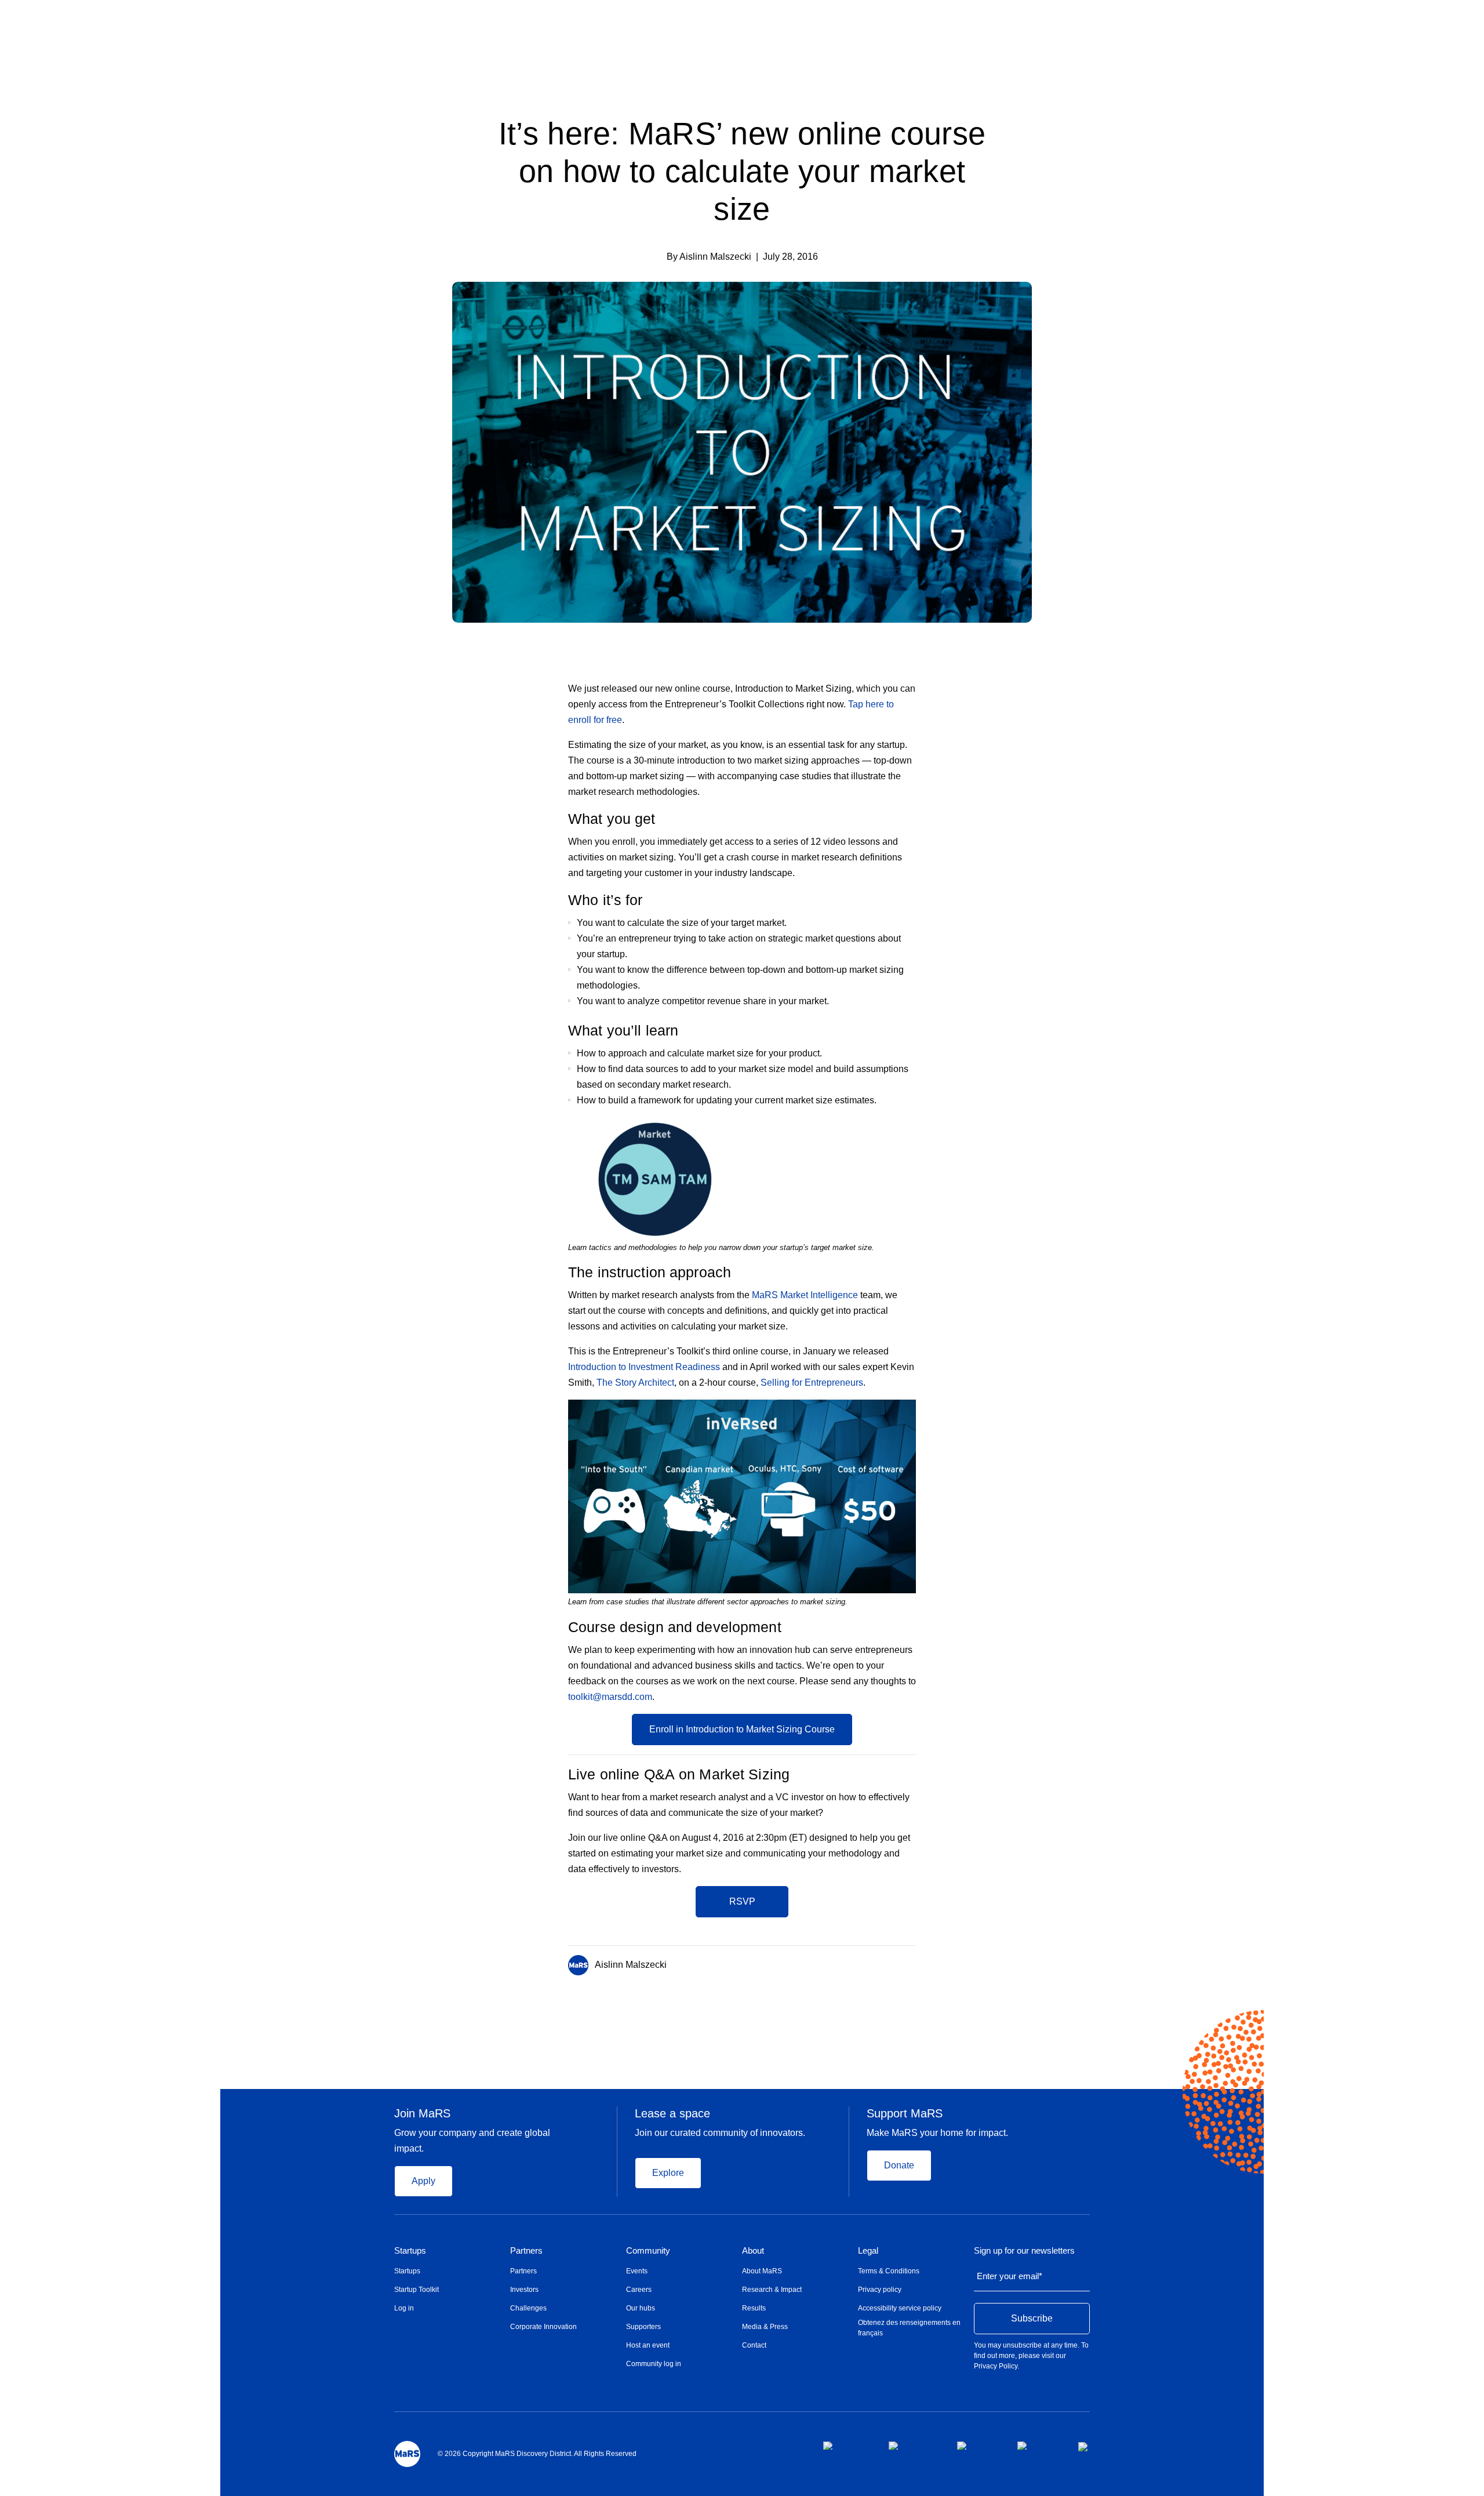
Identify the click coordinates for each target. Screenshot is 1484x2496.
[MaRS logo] (407, 2454)
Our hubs (641, 2308)
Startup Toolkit (417, 2290)
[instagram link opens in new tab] (914, 2446)
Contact (754, 2345)
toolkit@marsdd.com (610, 1697)
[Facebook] (866, 1963)
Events (637, 2271)
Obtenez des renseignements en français (909, 2328)
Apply (423, 2181)
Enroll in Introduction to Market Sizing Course (742, 1729)
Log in (404, 2308)
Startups (410, 2251)
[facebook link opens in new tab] (847, 2446)
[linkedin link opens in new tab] (978, 2446)
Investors (524, 2290)
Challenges (528, 2308)
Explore (668, 2173)
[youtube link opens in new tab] (1039, 2446)
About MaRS (762, 2271)
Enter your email (1010, 2276)
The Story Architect (635, 1383)
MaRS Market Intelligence (805, 1295)
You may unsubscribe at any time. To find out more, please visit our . (1031, 2356)
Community (648, 2251)
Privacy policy (880, 2290)
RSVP (742, 1901)
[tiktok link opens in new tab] (1084, 2447)
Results (754, 2308)
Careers (639, 2290)
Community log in (654, 2364)
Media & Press (765, 2327)
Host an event (648, 2345)
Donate (899, 2165)
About (753, 2251)
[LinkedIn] (912, 1963)
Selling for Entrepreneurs (812, 1383)
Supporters (643, 2327)
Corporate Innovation (543, 2327)
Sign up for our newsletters (1024, 2251)
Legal (868, 2251)
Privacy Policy (996, 2366)
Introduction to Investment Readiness (644, 1367)
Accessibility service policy (900, 2308)
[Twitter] (890, 1963)
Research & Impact (772, 2290)
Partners (526, 2251)
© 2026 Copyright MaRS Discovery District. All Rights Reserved (537, 2454)
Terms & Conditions (889, 2271)
